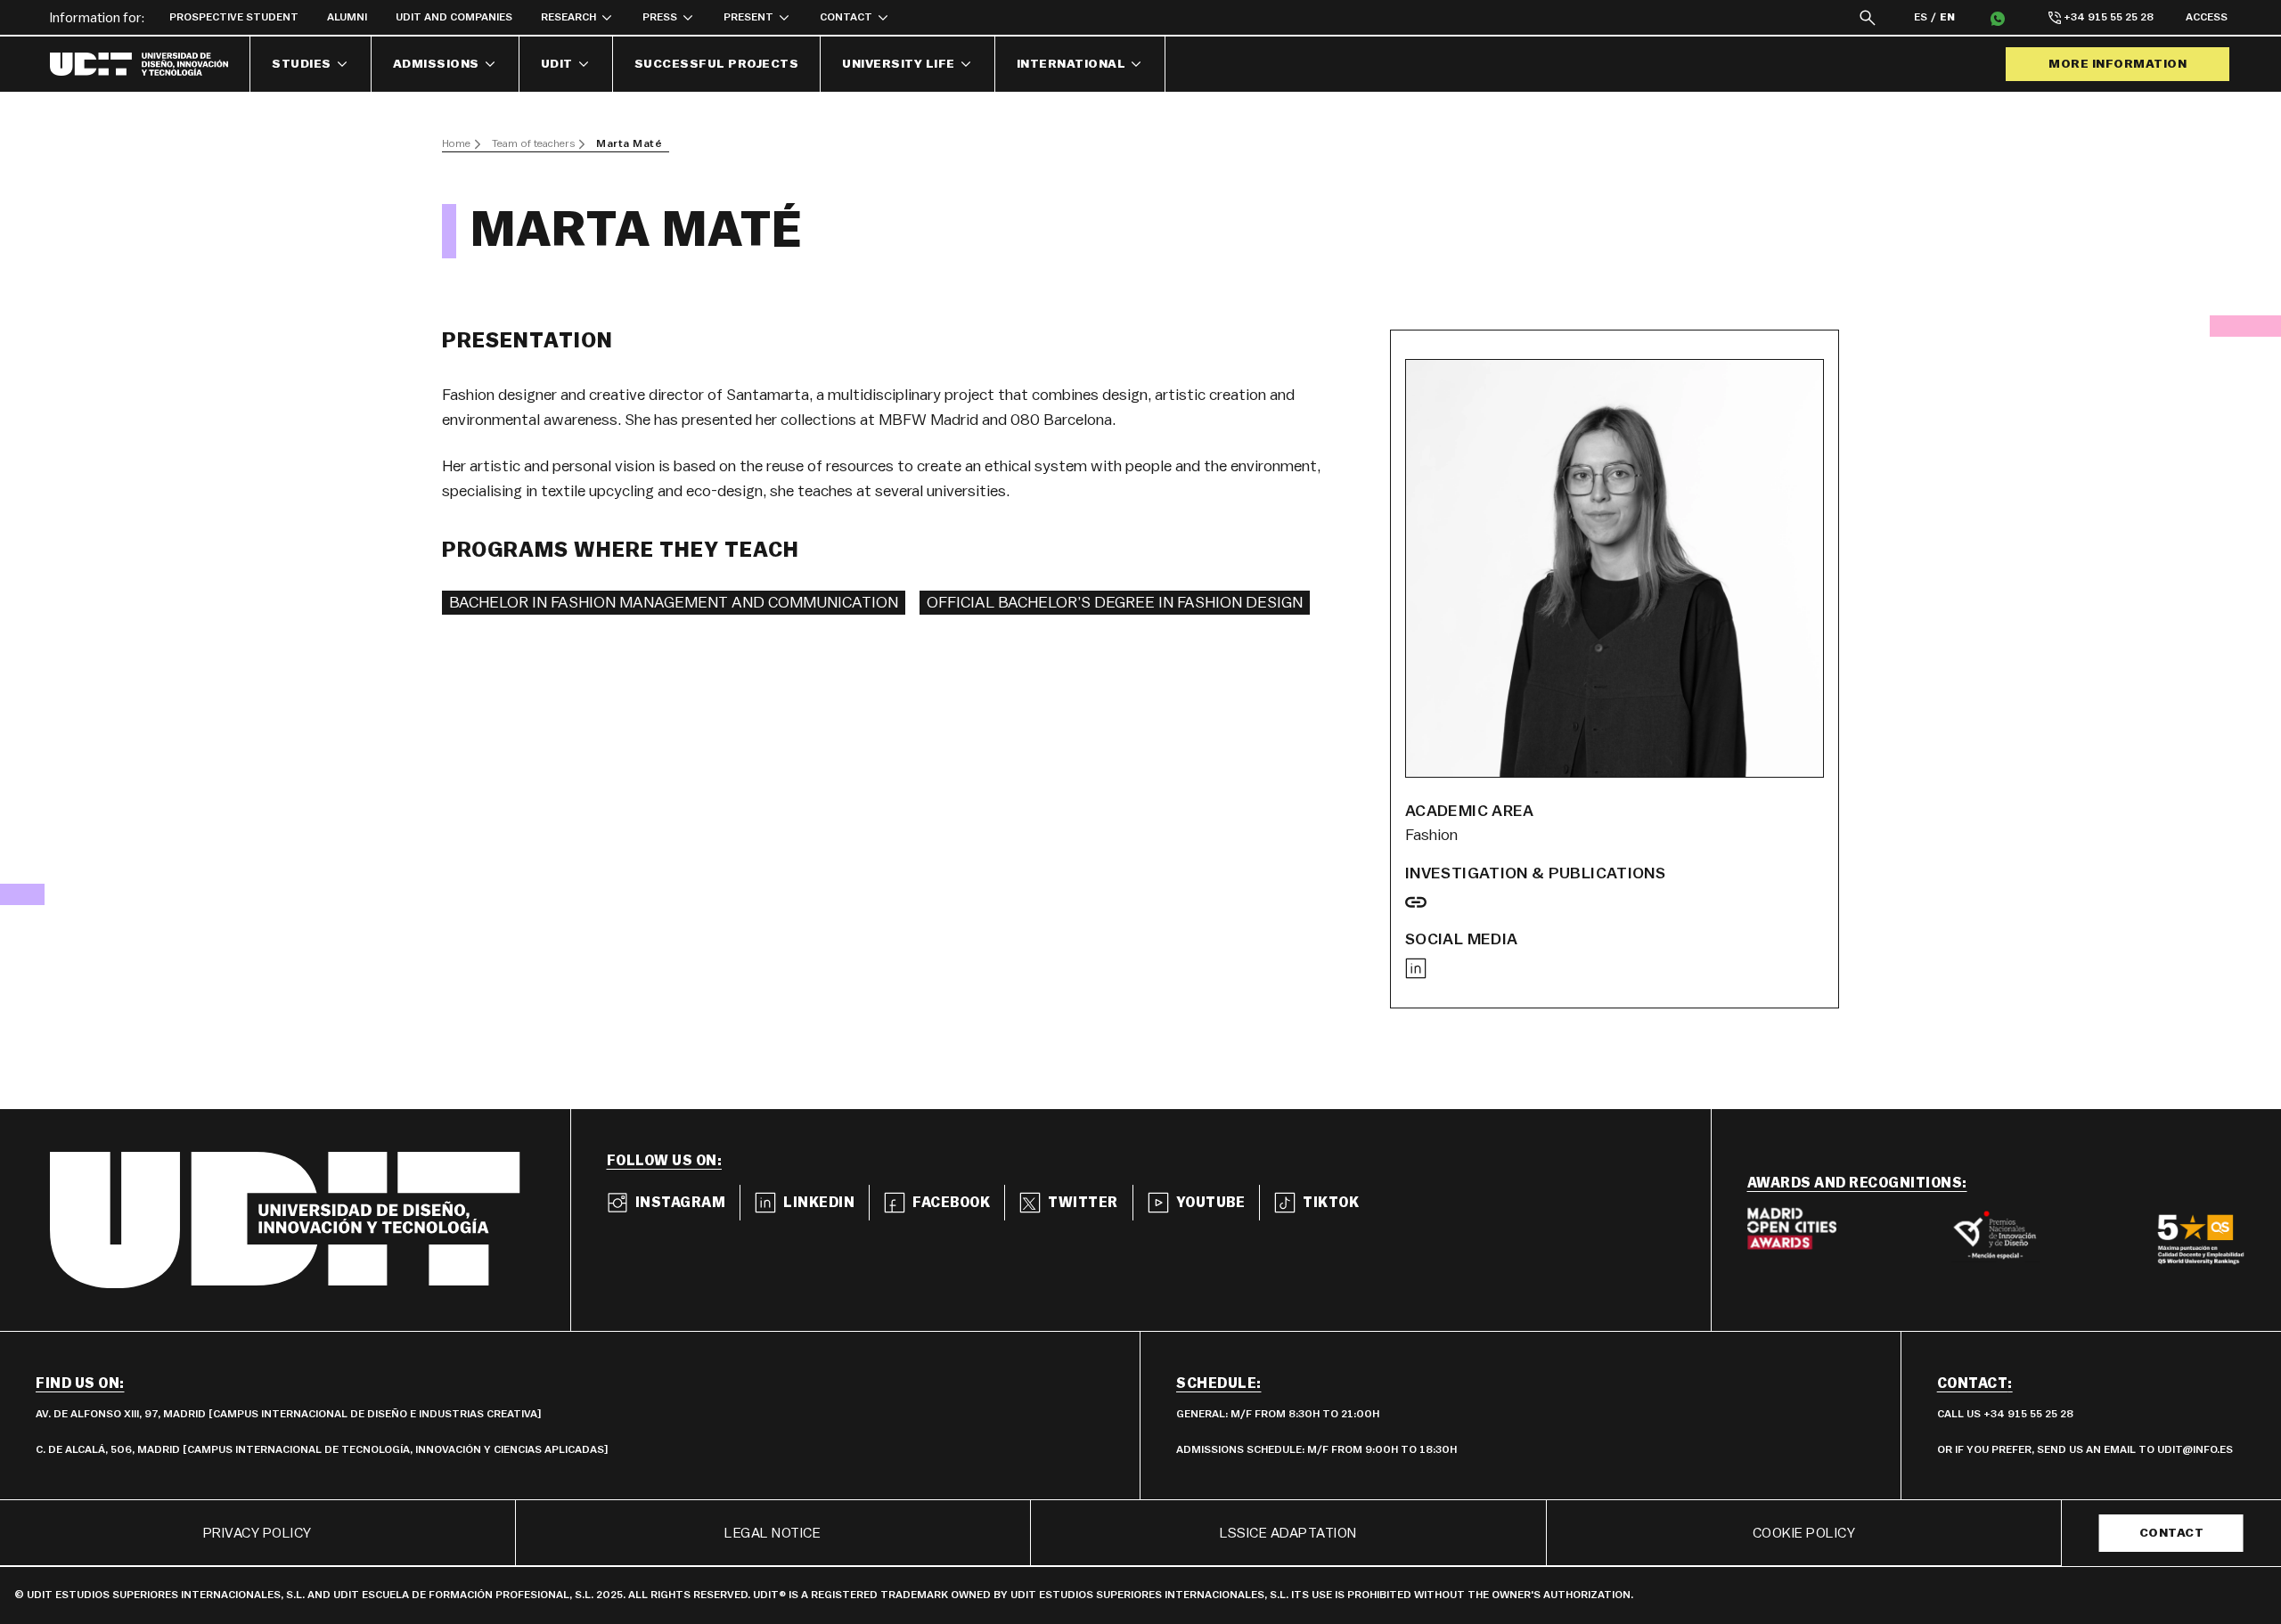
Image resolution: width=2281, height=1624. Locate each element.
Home (456, 143)
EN (1947, 17)
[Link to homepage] (150, 64)
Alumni (347, 17)
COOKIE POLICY (1804, 1533)
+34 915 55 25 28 (2109, 17)
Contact (2172, 1533)
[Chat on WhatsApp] (1998, 18)
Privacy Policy (258, 1533)
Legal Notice (773, 1533)
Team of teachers (533, 143)
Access (2207, 17)
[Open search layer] (1868, 17)
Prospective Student (234, 17)
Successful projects (717, 64)
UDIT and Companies (454, 17)
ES (1921, 17)
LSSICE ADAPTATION (1288, 1533)
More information (2117, 64)
